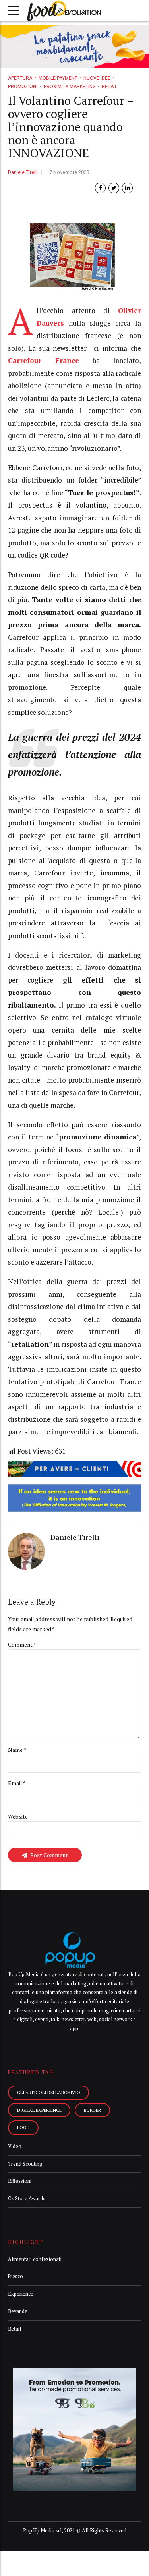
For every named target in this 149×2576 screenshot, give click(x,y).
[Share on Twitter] (114, 188)
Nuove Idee (97, 78)
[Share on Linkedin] (127, 188)
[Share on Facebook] (100, 188)
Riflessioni (20, 2181)
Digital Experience (39, 2110)
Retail (109, 87)
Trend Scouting (25, 2164)
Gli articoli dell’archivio (49, 2092)
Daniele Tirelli (23, 172)
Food (23, 2127)
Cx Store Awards (27, 2198)
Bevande (18, 2311)
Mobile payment (58, 78)
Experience (21, 2294)
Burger (92, 2110)
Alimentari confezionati (35, 2259)
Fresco (15, 2276)
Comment (22, 1644)
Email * (17, 1783)
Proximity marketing (70, 87)
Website (18, 1816)
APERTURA (20, 78)
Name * (17, 1750)
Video (15, 2146)
